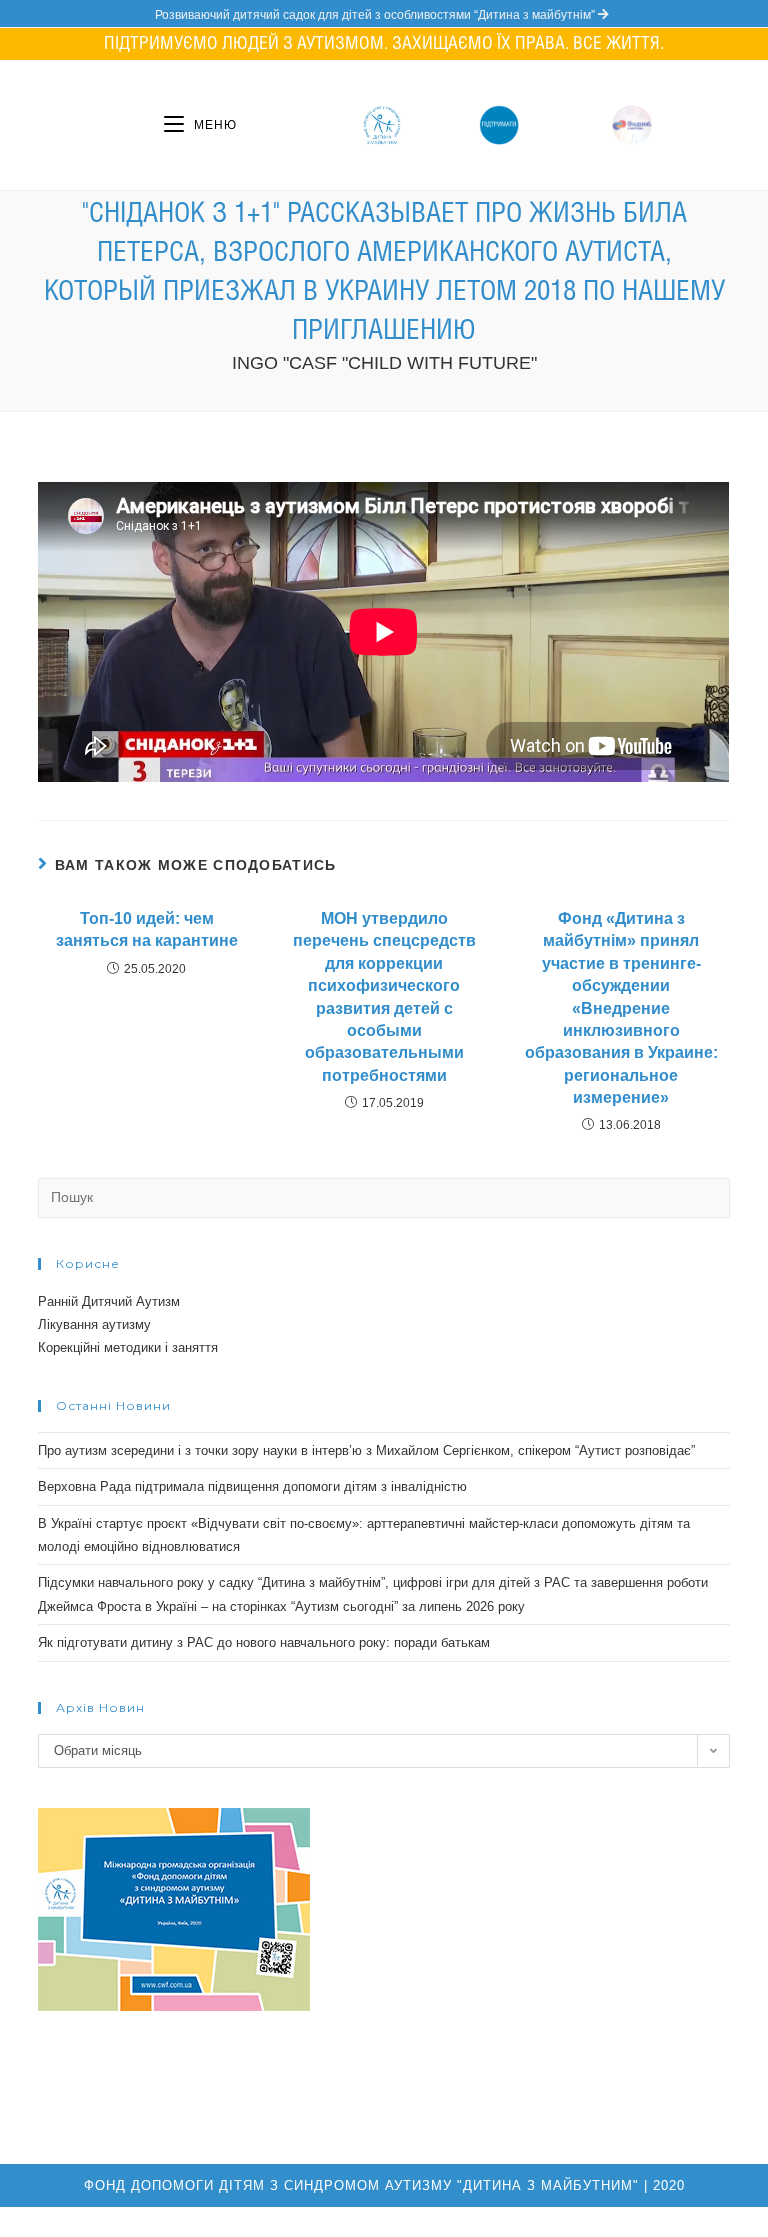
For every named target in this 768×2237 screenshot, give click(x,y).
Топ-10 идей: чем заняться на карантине (147, 929)
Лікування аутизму (94, 1324)
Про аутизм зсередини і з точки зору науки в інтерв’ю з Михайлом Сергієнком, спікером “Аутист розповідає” (366, 1450)
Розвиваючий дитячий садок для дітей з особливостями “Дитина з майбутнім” (376, 15)
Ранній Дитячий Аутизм (109, 1301)
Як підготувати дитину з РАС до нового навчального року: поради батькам (264, 1642)
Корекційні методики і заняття (128, 1347)
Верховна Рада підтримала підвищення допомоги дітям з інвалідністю (252, 1486)
